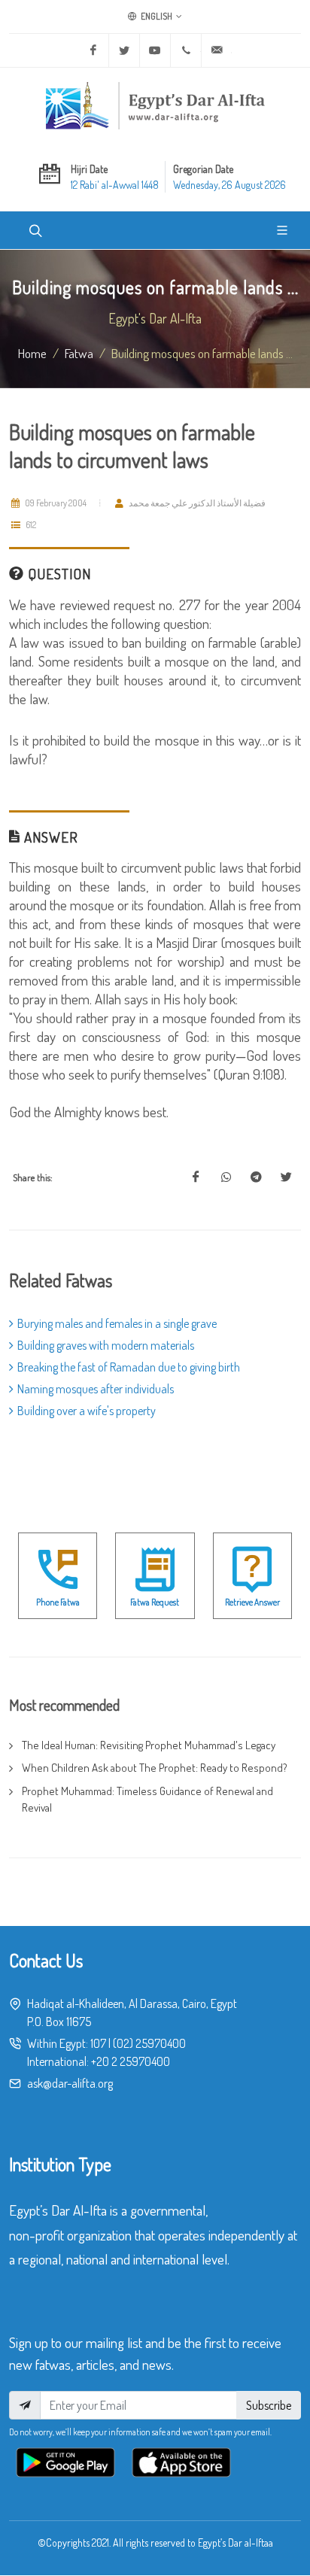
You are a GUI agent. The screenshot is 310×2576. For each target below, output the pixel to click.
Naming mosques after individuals (96, 1389)
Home (32, 353)
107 (98, 2043)
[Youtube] (155, 50)
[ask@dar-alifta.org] (217, 50)
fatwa (79, 353)
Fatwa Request (155, 1602)
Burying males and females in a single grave (117, 1323)
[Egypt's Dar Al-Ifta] (155, 105)
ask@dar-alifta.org (70, 2083)
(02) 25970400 (149, 2043)
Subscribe (269, 2405)
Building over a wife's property (87, 1411)
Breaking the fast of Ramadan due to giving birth (129, 1367)
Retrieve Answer (252, 1602)
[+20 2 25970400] (186, 50)
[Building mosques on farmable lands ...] (196, 1177)
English (156, 16)
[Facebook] (93, 50)
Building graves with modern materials (106, 1345)
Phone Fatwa (58, 1602)
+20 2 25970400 (131, 2061)
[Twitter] (124, 50)
